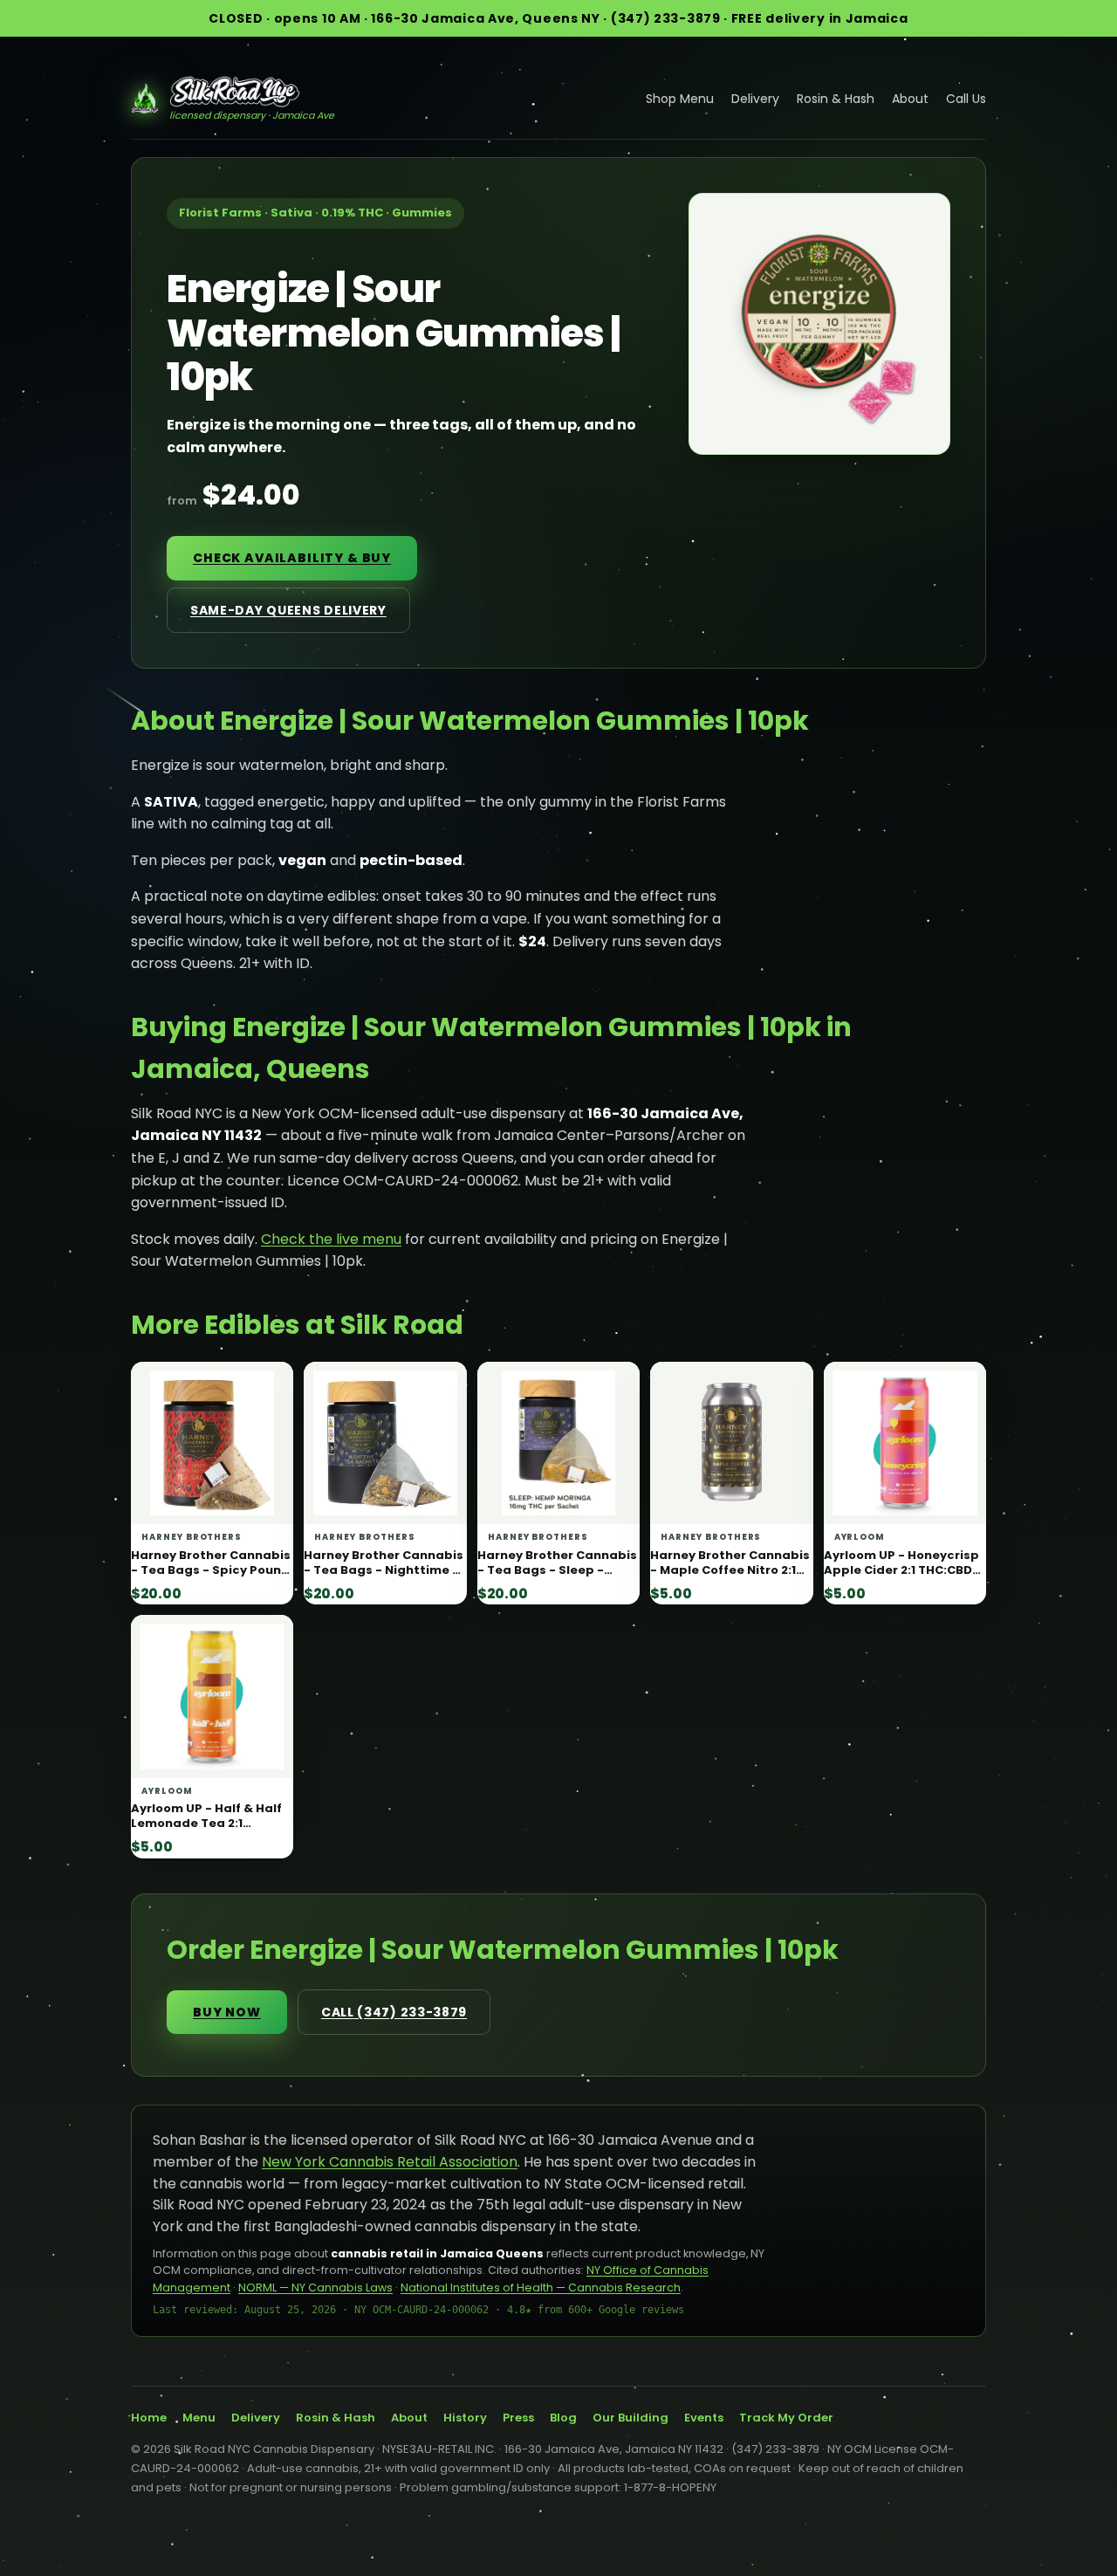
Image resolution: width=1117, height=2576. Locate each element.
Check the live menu (331, 1239)
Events (704, 2418)
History (465, 2418)
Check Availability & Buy (292, 558)
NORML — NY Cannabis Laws (315, 2287)
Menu (199, 2418)
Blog (563, 2418)
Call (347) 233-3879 (394, 2012)
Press (518, 2418)
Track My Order (786, 2418)
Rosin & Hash (836, 99)
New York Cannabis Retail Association (390, 2162)
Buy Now (227, 2012)
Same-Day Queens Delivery (288, 610)
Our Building (630, 2418)
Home (149, 2418)
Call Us (966, 99)
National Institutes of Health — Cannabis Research (541, 2287)
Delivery (755, 99)
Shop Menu (680, 99)
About (910, 99)
